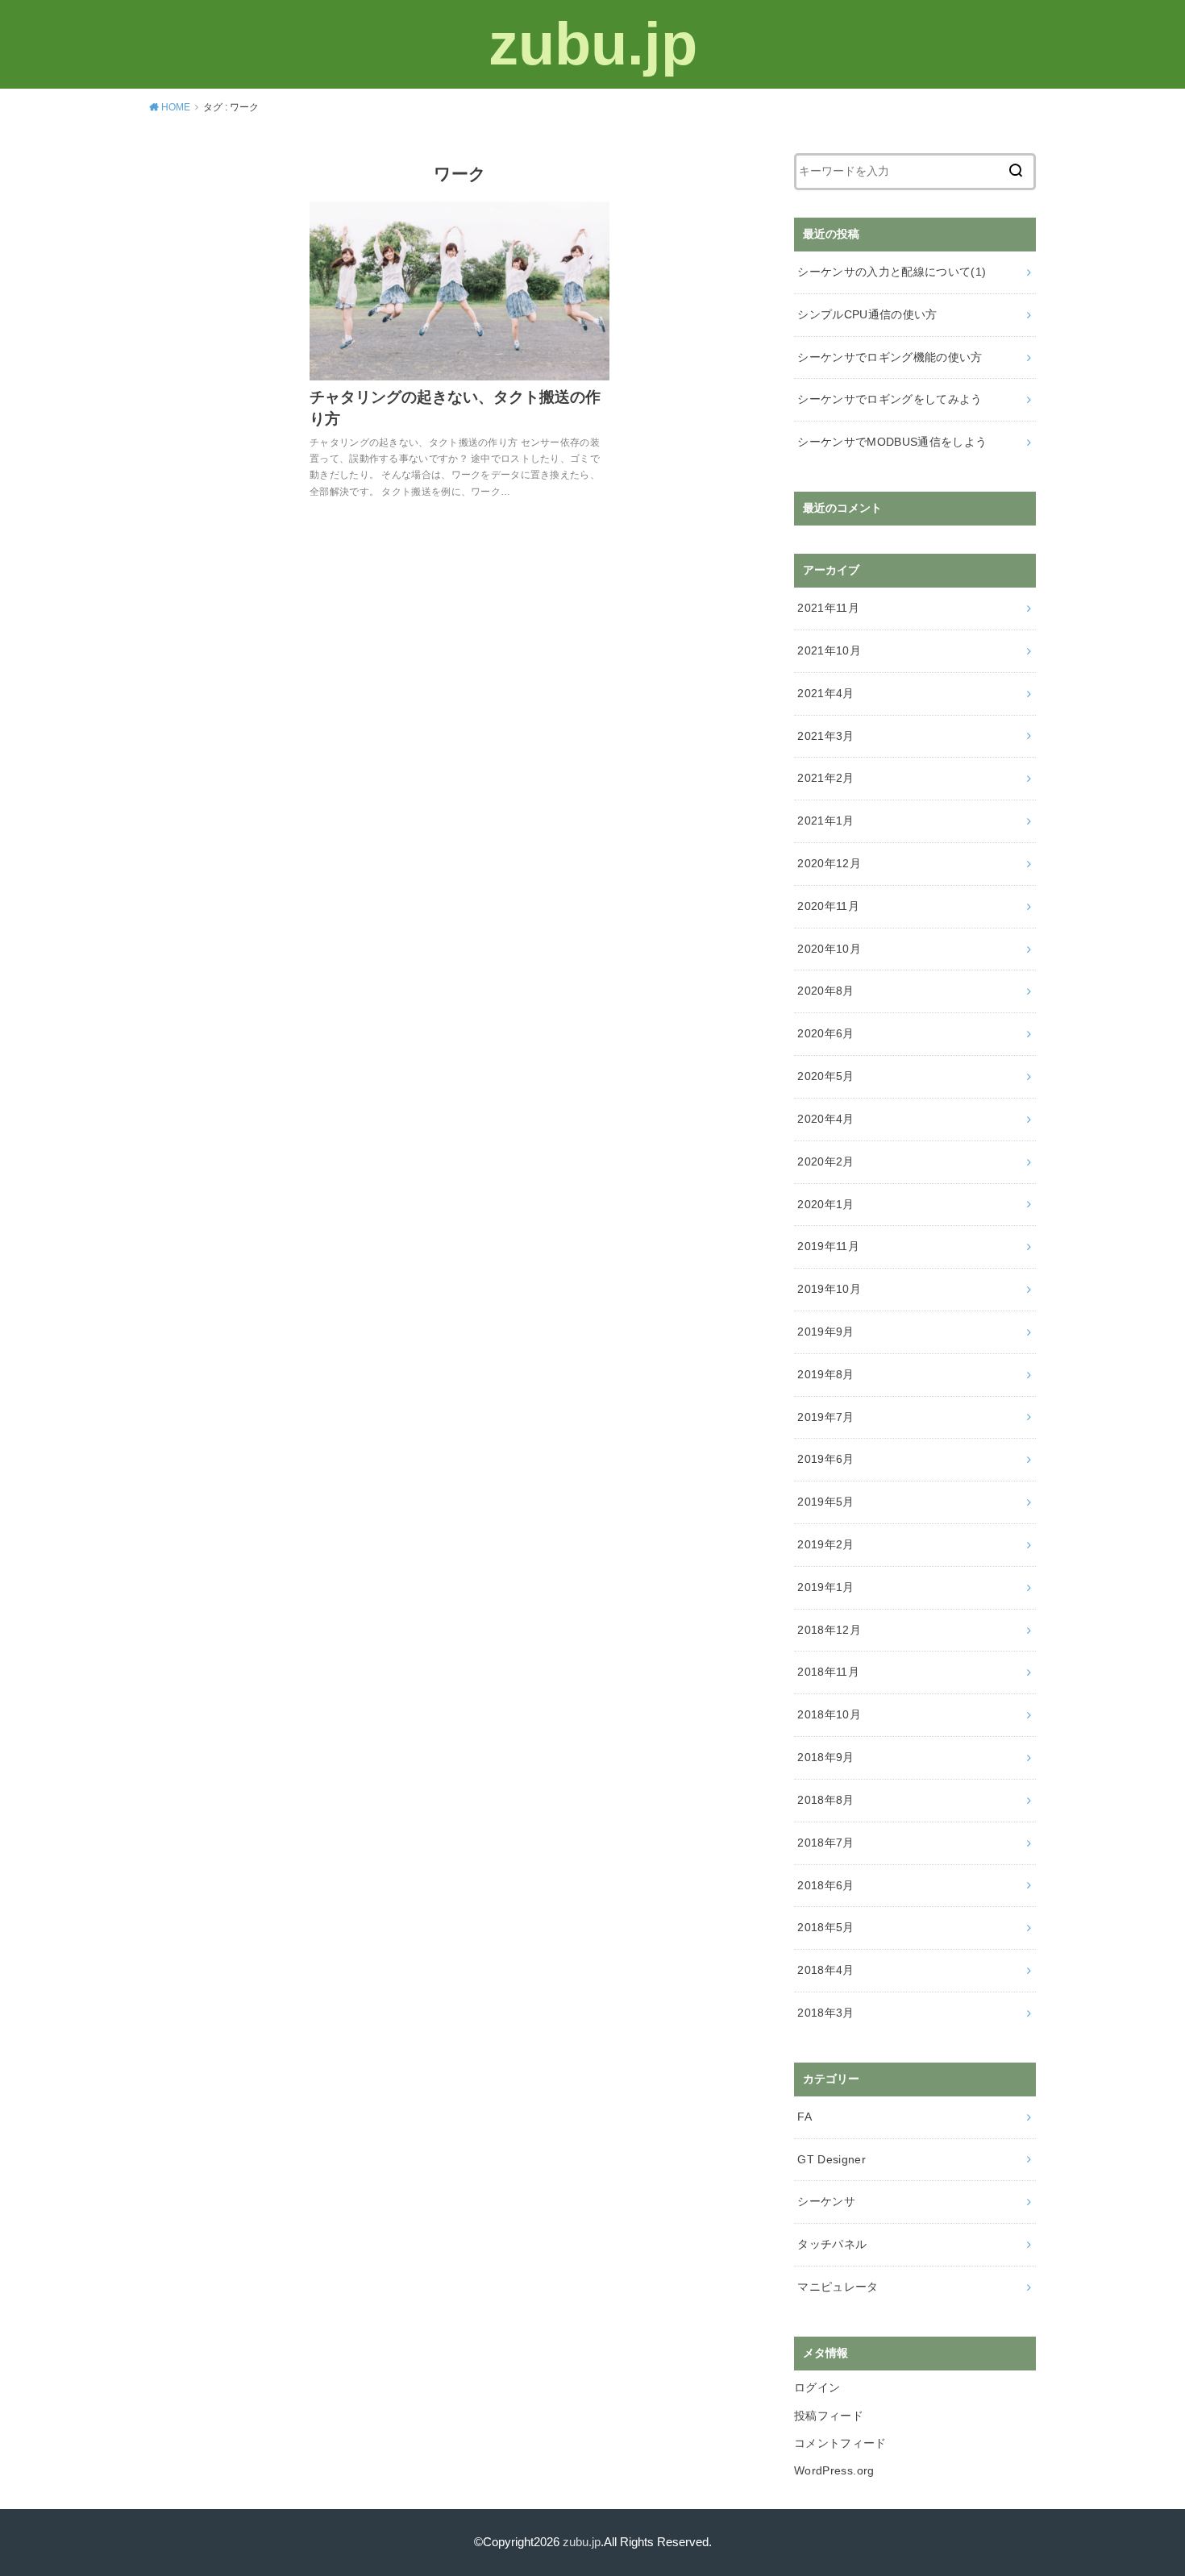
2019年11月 (828, 1246)
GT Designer (832, 2159)
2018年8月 (825, 1800)
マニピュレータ (838, 2287)
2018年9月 (825, 1757)
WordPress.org (834, 2470)
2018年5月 (825, 1927)
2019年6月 (825, 1459)
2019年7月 (825, 1417)
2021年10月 (829, 650)
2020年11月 (828, 906)
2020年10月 (829, 949)
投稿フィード (829, 2416)
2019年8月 (825, 1374)
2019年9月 (825, 1332)
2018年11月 (828, 1672)
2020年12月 (829, 863)
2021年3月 (825, 736)
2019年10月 (829, 1289)
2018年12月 (829, 1630)
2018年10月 (829, 1714)
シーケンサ (826, 2201)
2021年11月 (828, 608)
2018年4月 (825, 1970)
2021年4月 (825, 693)
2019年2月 (825, 1544)
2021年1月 (825, 821)
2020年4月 (825, 1119)
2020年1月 (825, 1204)
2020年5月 (825, 1076)
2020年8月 (825, 991)
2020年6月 (825, 1033)
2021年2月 (825, 778)
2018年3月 (825, 2013)
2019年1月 (825, 1587)
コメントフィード (840, 2443)
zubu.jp (593, 44)
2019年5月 (825, 1502)
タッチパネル (832, 2244)
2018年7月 (825, 1843)
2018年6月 (825, 1885)
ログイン (817, 2387)
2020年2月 (825, 1161)
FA (805, 2117)
